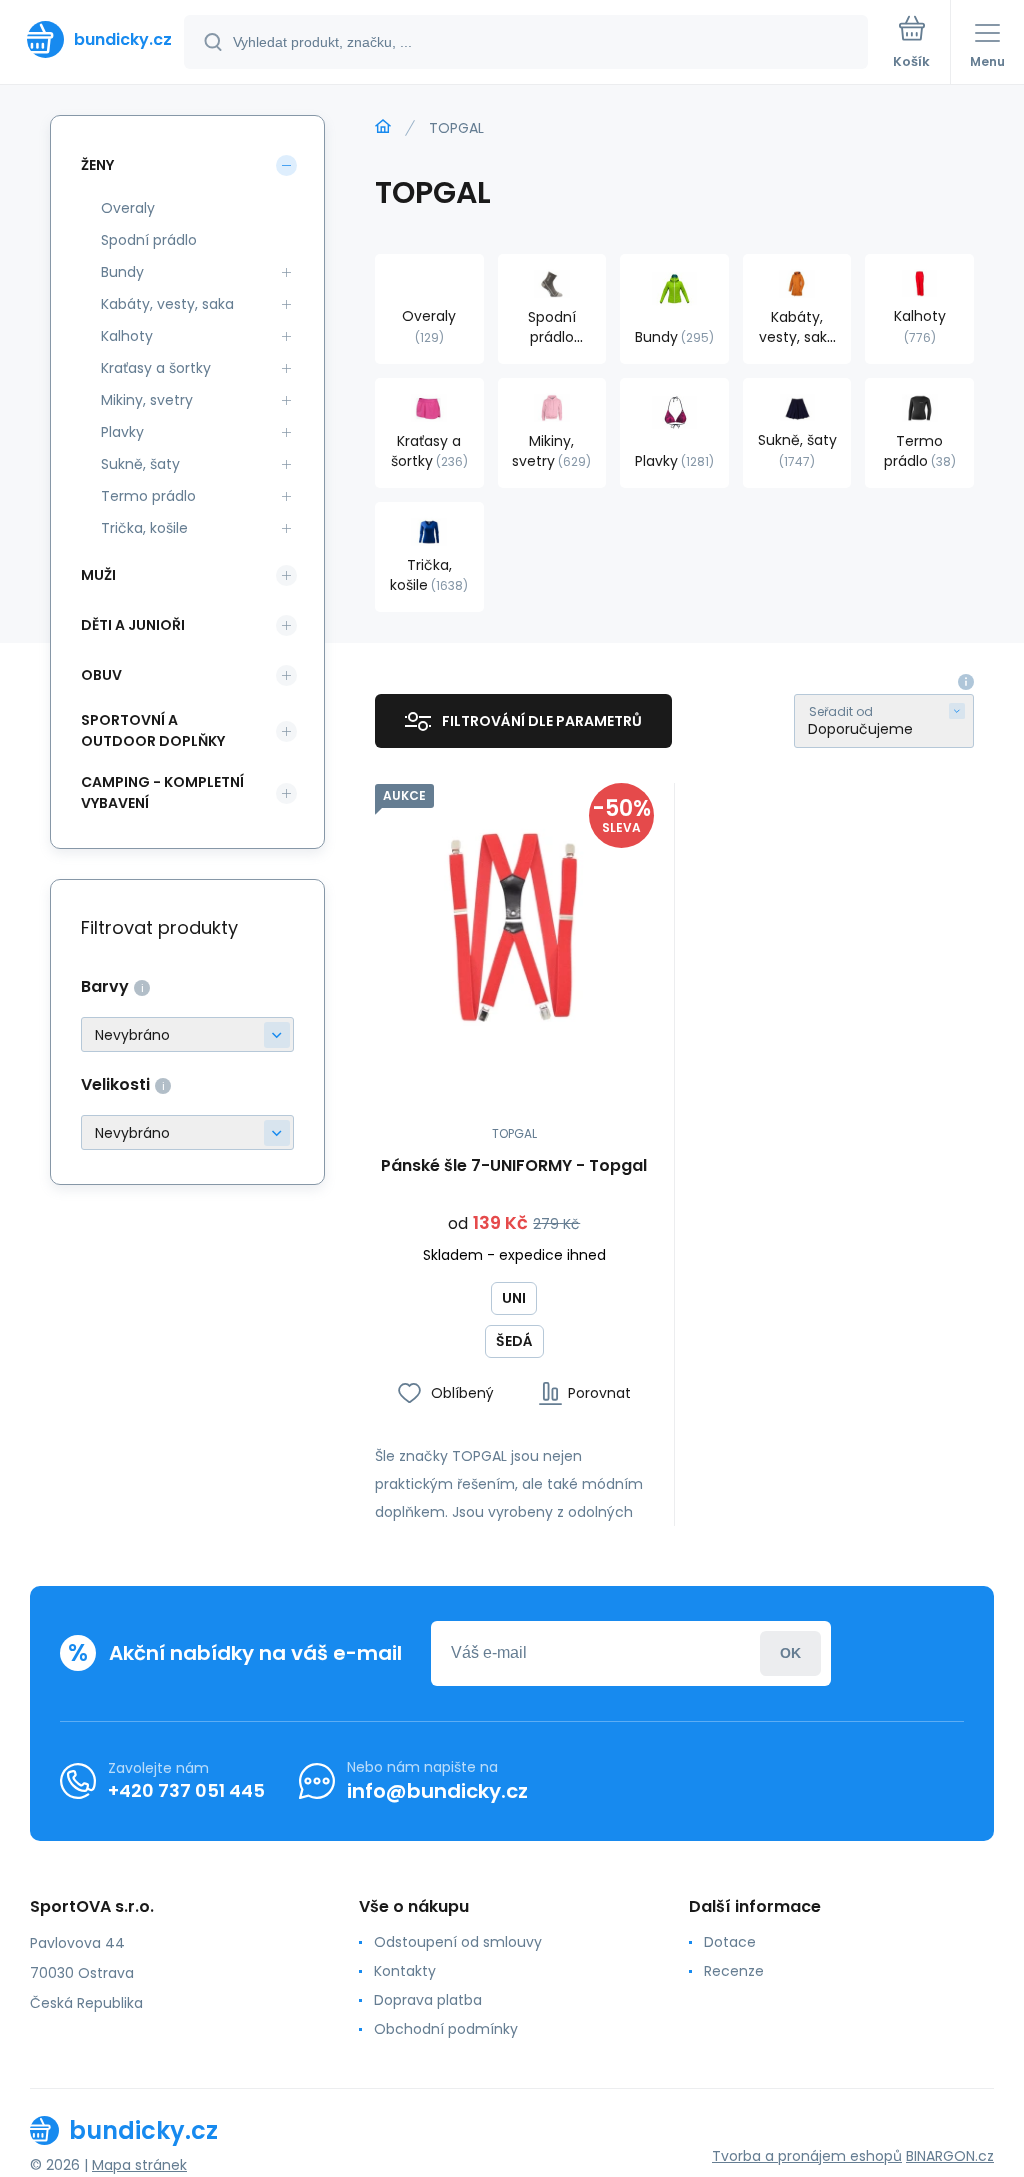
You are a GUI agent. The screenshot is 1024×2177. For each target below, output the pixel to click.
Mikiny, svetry (147, 400)
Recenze (734, 1971)
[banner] (93, 39)
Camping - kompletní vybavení (162, 792)
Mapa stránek (139, 2165)
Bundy (122, 272)
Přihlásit (790, 1653)
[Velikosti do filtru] (187, 1132)
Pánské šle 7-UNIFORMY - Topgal (514, 1166)
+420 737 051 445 (186, 1790)
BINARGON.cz (950, 2156)
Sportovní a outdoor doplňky (153, 730)
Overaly (128, 208)
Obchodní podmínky (446, 2029)
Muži (98, 575)
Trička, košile (144, 528)
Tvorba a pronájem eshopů (807, 2156)
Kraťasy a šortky (156, 368)
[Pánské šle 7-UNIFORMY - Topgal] (514, 922)
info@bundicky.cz (437, 1791)
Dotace (730, 1942)
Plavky (122, 432)
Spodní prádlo (149, 240)
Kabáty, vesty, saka (167, 304)
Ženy (97, 165)
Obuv (101, 675)
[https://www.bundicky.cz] (383, 127)
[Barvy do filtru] (187, 1034)
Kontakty (405, 1971)
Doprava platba (428, 2000)
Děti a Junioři (133, 625)
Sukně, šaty (140, 464)
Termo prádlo (148, 496)
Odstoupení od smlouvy (458, 1942)
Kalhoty (127, 336)
